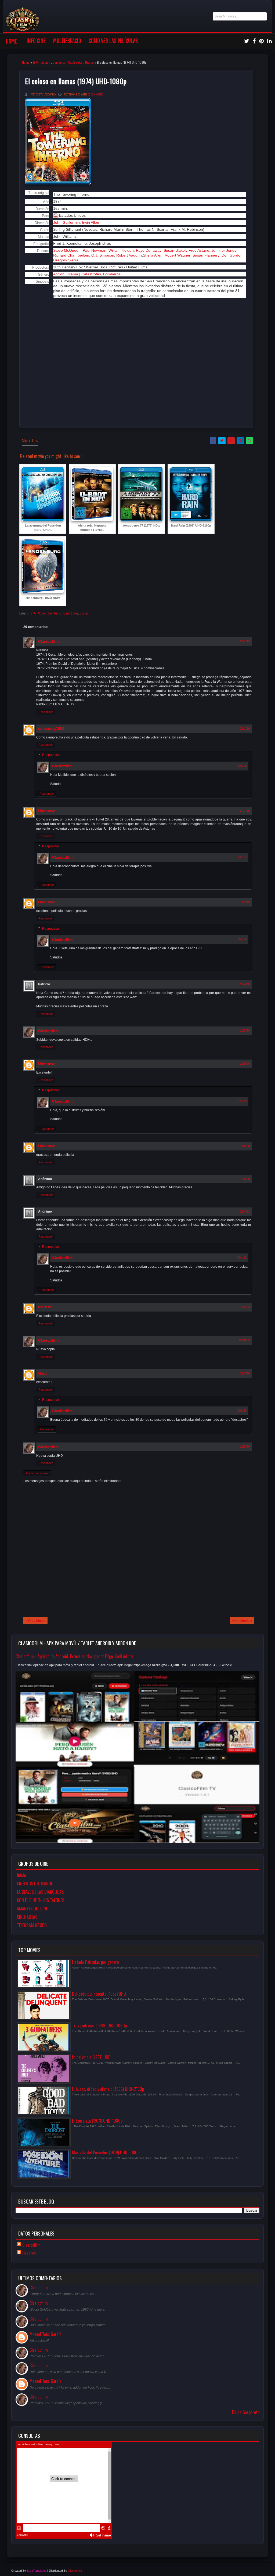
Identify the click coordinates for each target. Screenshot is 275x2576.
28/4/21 (245, 1211)
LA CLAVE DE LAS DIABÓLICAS (40, 1892)
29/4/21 (242, 1257)
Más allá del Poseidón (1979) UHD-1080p (106, 2152)
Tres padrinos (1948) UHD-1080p (99, 2026)
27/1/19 (245, 641)
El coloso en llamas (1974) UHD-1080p (76, 81)
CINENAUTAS (27, 1917)
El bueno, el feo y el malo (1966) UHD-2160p (108, 2089)
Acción (46, 62)
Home (11, 42)
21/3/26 (245, 1373)
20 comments (95, 94)
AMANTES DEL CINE (32, 1909)
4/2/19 (246, 902)
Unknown (47, 811)
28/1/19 (245, 729)
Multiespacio (67, 41)
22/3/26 (242, 1410)
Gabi (42, 1373)
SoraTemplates (37, 2571)
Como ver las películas (113, 41)
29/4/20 (245, 984)
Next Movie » (242, 1621)
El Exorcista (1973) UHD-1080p (97, 2121)
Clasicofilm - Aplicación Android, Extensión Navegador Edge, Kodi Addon (74, 1656)
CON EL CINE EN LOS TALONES (41, 1900)
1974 (36, 62)
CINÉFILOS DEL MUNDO (35, 1884)
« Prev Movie (35, 1621)
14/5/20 (245, 1146)
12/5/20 (245, 1064)
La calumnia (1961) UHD (91, 2057)
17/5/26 (245, 1447)
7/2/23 (246, 1307)
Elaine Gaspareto (246, 2412)
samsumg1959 (51, 729)
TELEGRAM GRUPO (32, 1925)
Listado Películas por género (95, 1962)
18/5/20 (245, 1179)
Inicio (21, 1875)
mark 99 (45, 1307)
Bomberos (59, 62)
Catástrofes (75, 62)
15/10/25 (244, 1340)
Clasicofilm (48, 641)
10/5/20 (245, 1031)
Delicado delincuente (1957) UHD (99, 1994)
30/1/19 (242, 857)
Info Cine (36, 41)
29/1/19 (242, 766)
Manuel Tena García (46, 2334)
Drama (89, 62)
